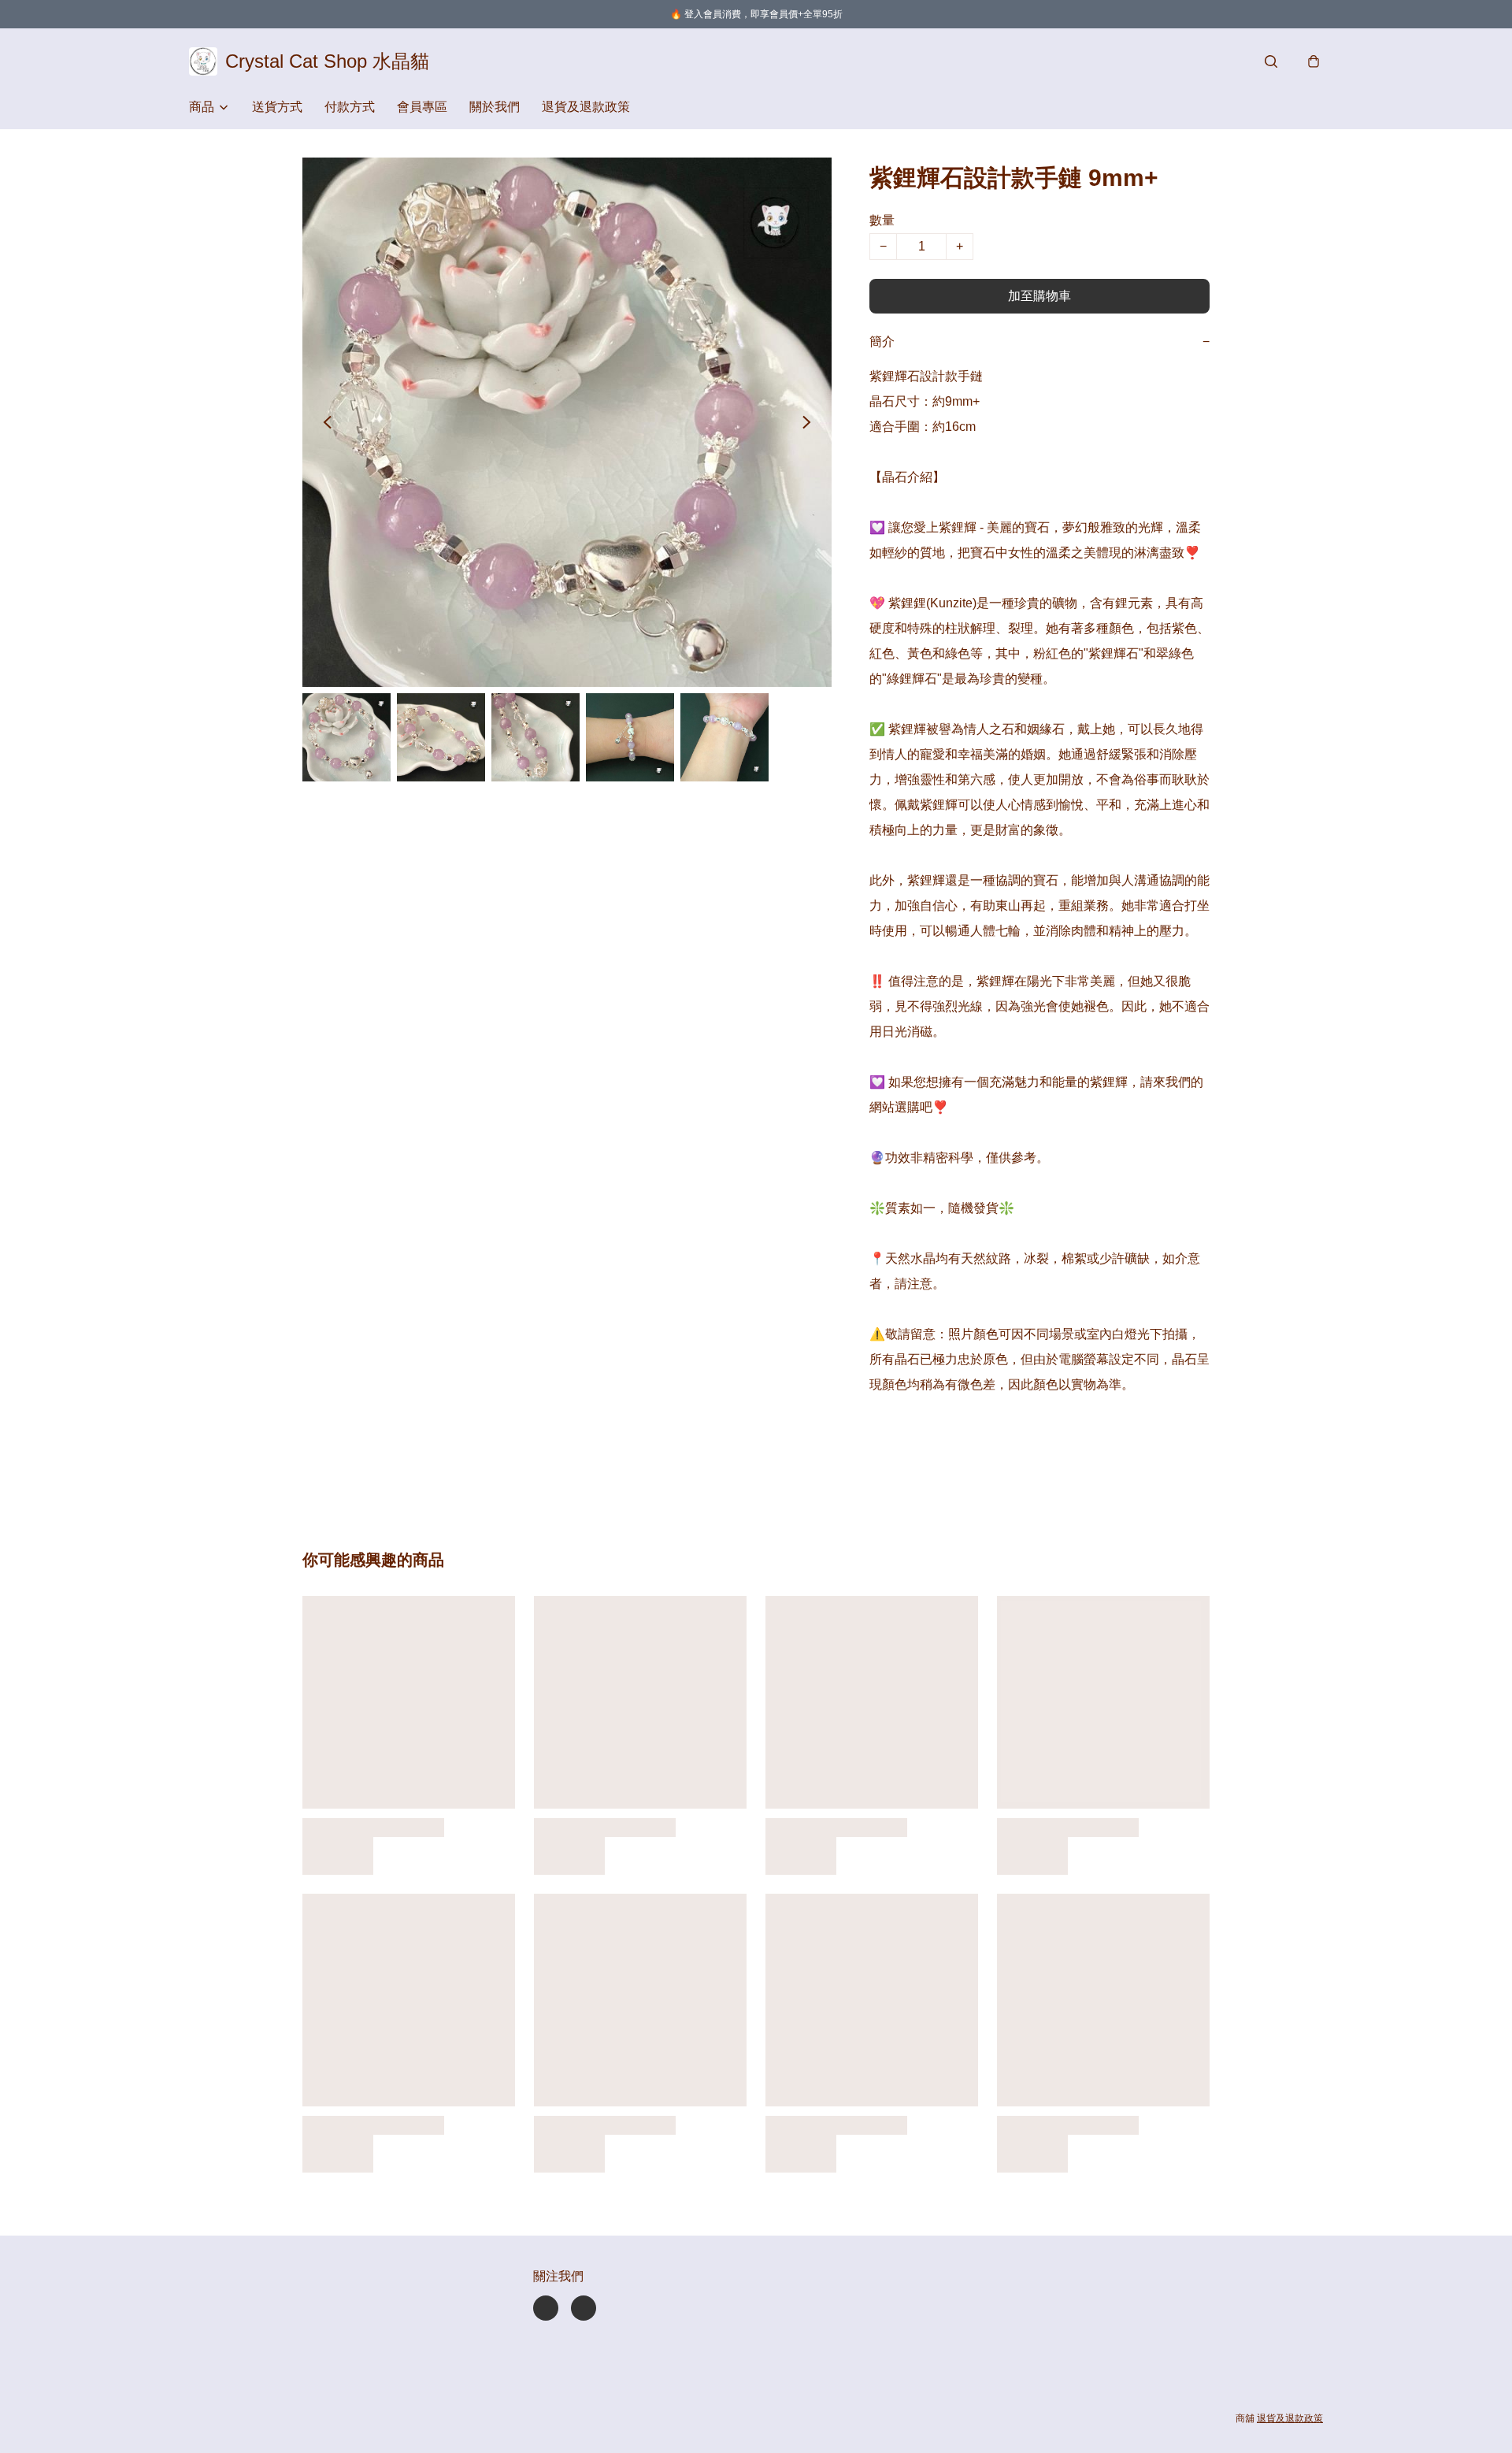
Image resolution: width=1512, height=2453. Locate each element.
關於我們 (495, 107)
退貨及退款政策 (586, 107)
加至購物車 (1039, 296)
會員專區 (422, 107)
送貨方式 (277, 107)
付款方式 (350, 107)
